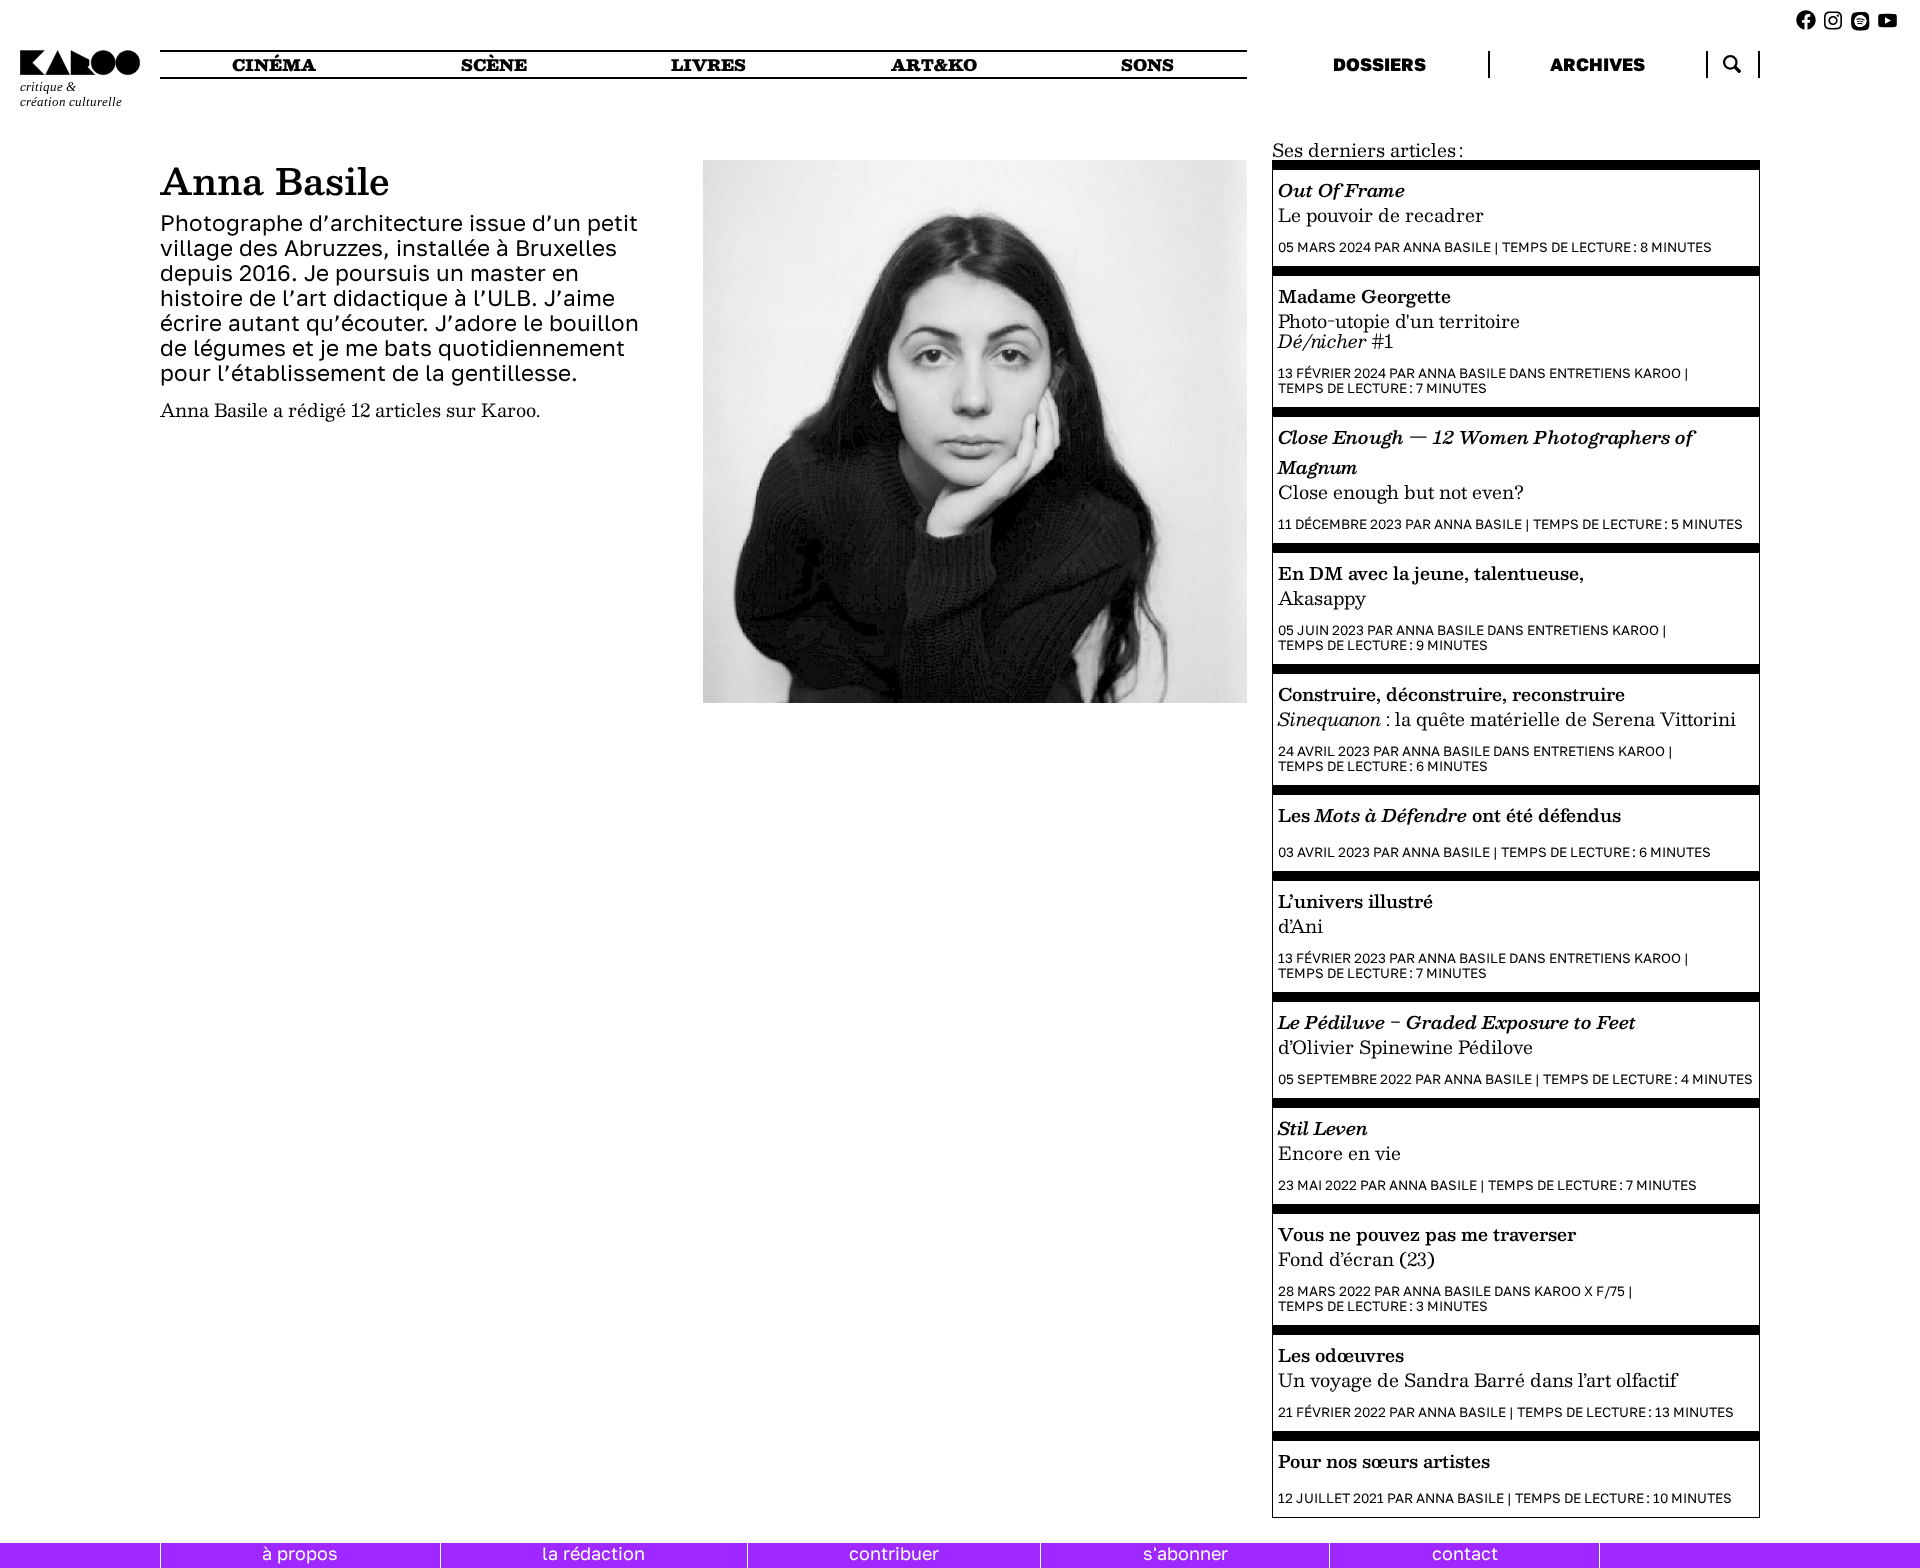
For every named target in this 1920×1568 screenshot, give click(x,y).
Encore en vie (1339, 1153)
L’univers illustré (1355, 900)
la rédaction (593, 1553)
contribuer (894, 1553)
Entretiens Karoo (1615, 373)
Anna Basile (1447, 247)
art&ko (934, 64)
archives (1597, 64)
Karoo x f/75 (1579, 1291)
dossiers (1379, 64)
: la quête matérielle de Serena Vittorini (1507, 719)
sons (1147, 64)
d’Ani (1300, 926)
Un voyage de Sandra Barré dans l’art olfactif (1477, 1380)
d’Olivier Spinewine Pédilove (1405, 1047)
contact (1465, 1553)
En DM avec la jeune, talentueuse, (1431, 572)
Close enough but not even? (1401, 492)
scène (494, 64)
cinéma (274, 64)
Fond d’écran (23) (1356, 1259)
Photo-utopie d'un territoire (1399, 321)
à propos (300, 1553)
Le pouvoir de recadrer (1381, 215)
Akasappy (1322, 598)
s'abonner (1185, 1553)
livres (708, 64)
